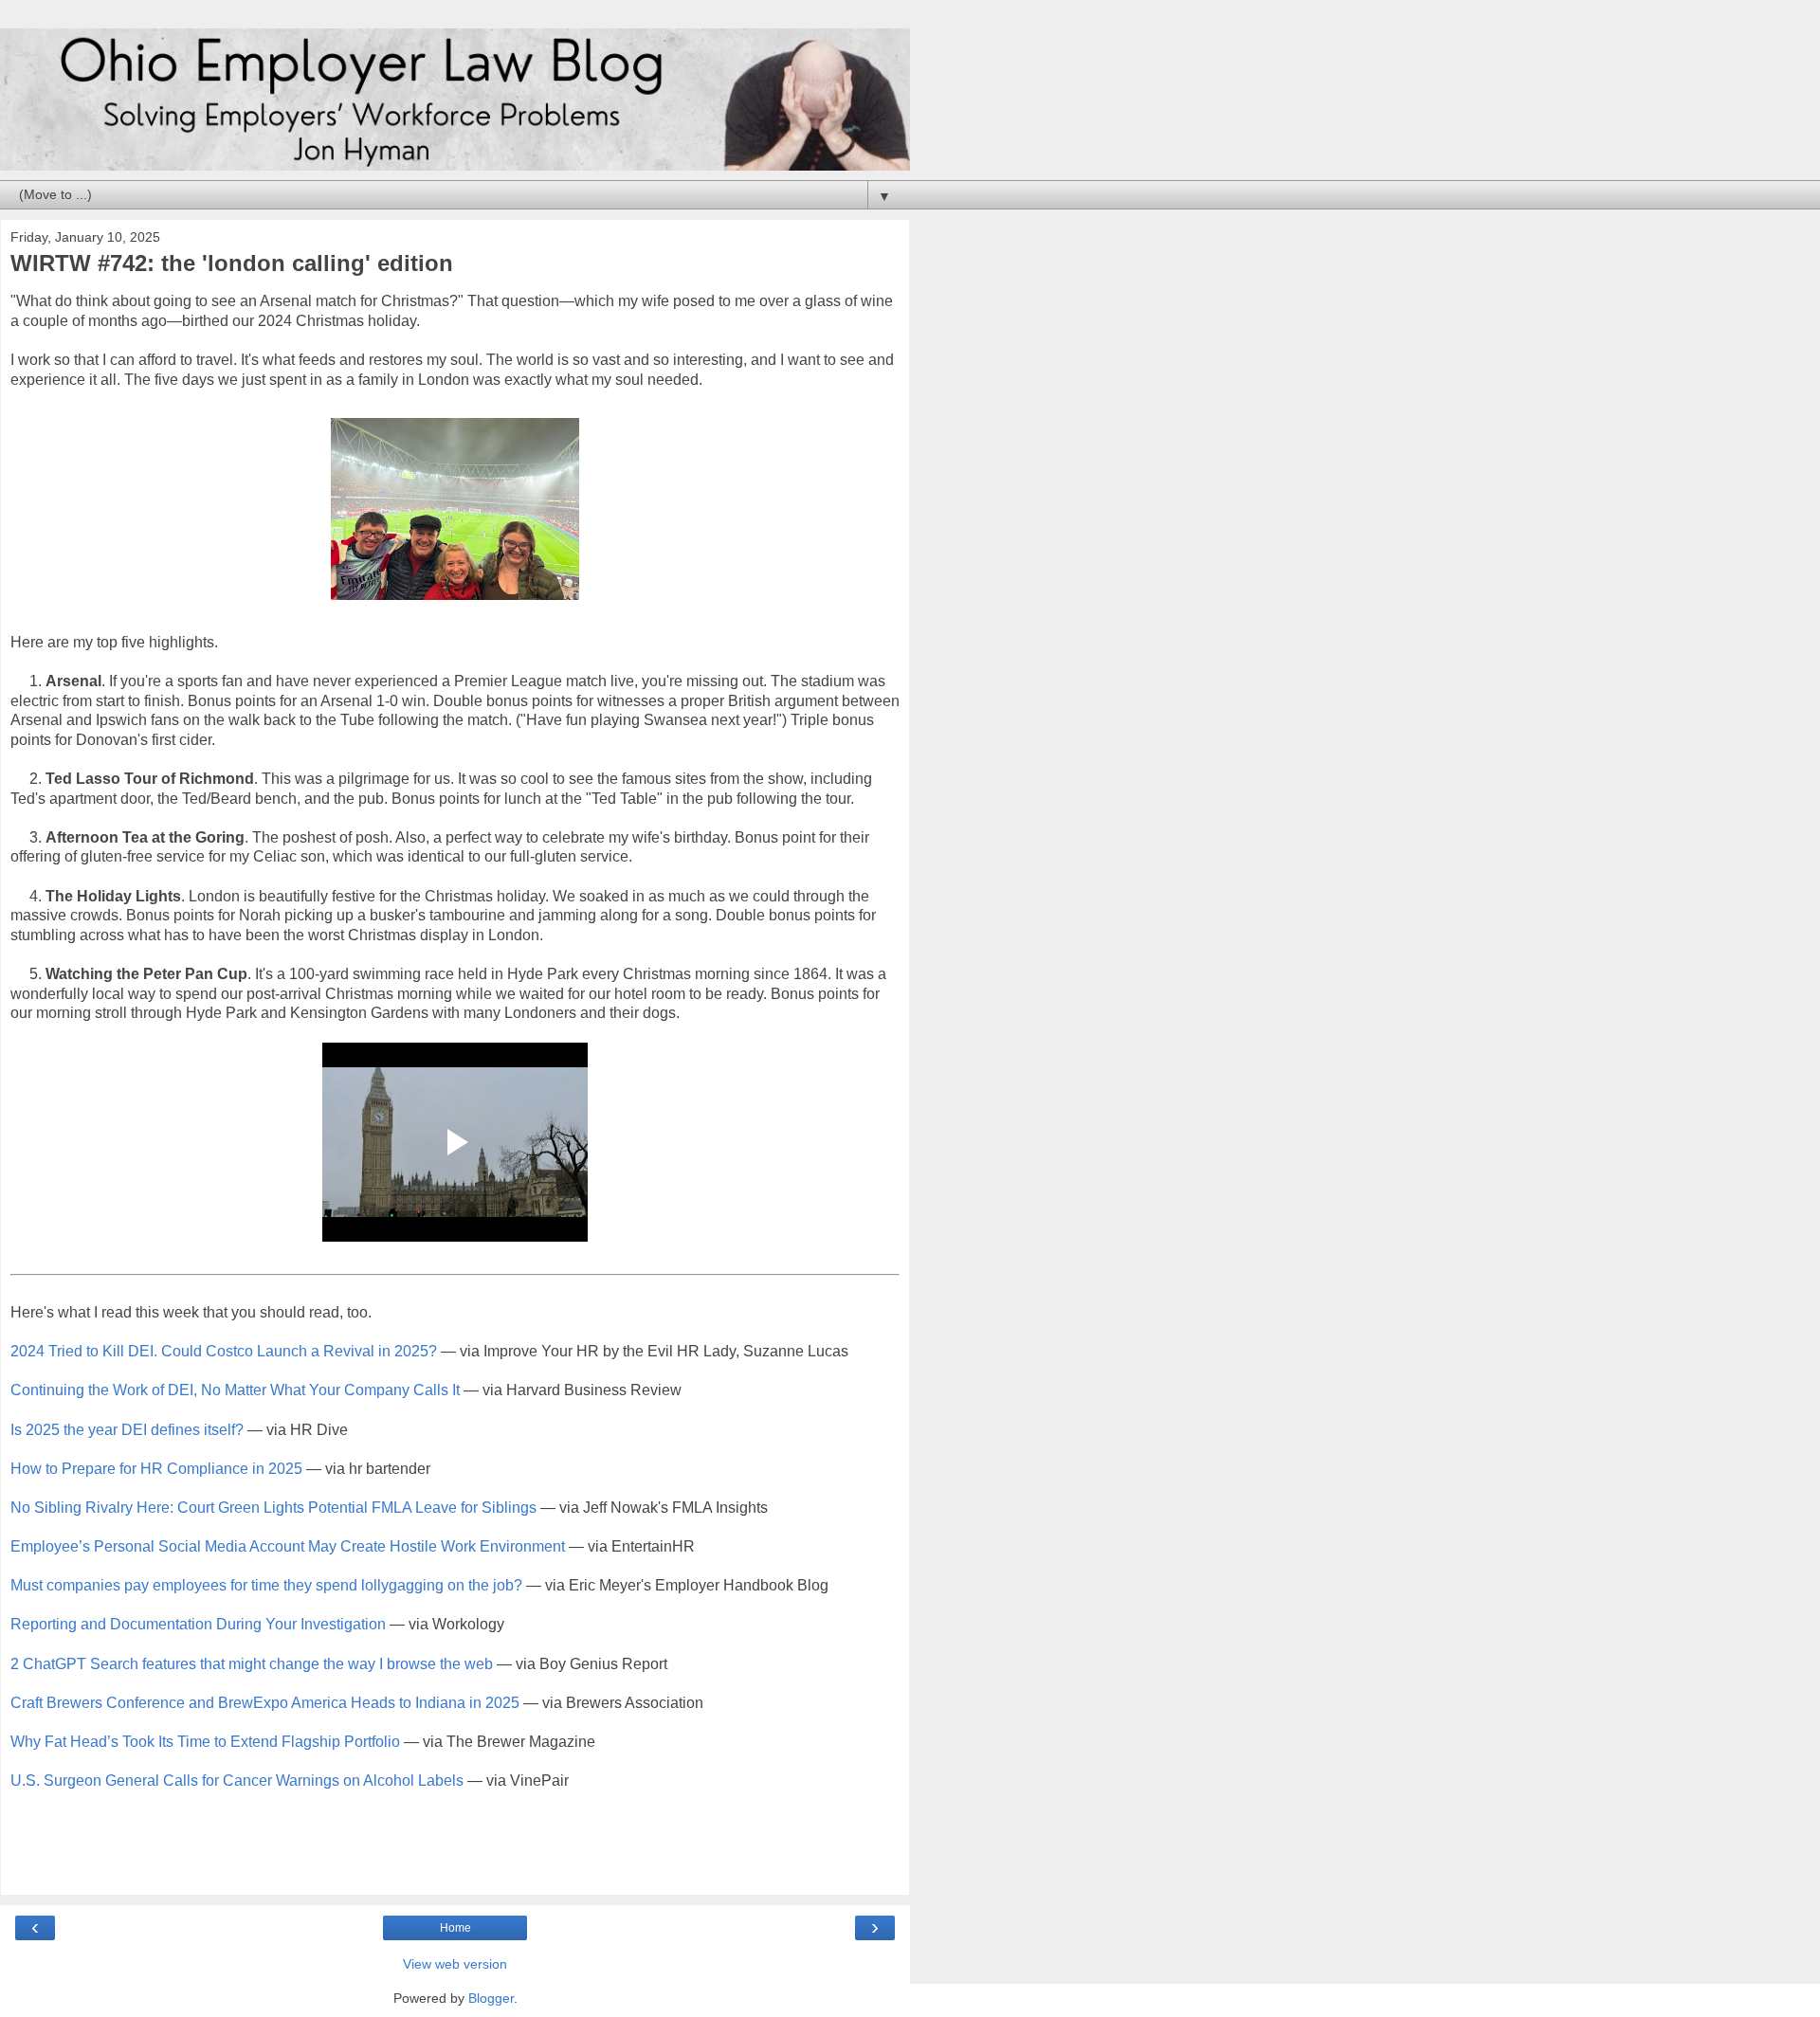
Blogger (491, 1998)
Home (455, 1928)
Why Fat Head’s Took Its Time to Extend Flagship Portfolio (205, 1742)
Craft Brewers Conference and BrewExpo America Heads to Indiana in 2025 (265, 1703)
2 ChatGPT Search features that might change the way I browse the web (252, 1664)
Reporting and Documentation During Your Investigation (198, 1624)
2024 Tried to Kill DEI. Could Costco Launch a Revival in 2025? (224, 1351)
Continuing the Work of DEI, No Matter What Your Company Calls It (235, 1390)
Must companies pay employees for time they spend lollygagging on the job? (266, 1585)
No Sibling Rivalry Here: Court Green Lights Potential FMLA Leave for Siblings (273, 1508)
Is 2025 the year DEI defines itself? (127, 1430)
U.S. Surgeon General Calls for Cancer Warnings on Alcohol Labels (237, 1781)
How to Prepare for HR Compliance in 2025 (156, 1469)
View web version (455, 1964)
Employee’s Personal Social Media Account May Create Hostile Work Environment (288, 1546)
